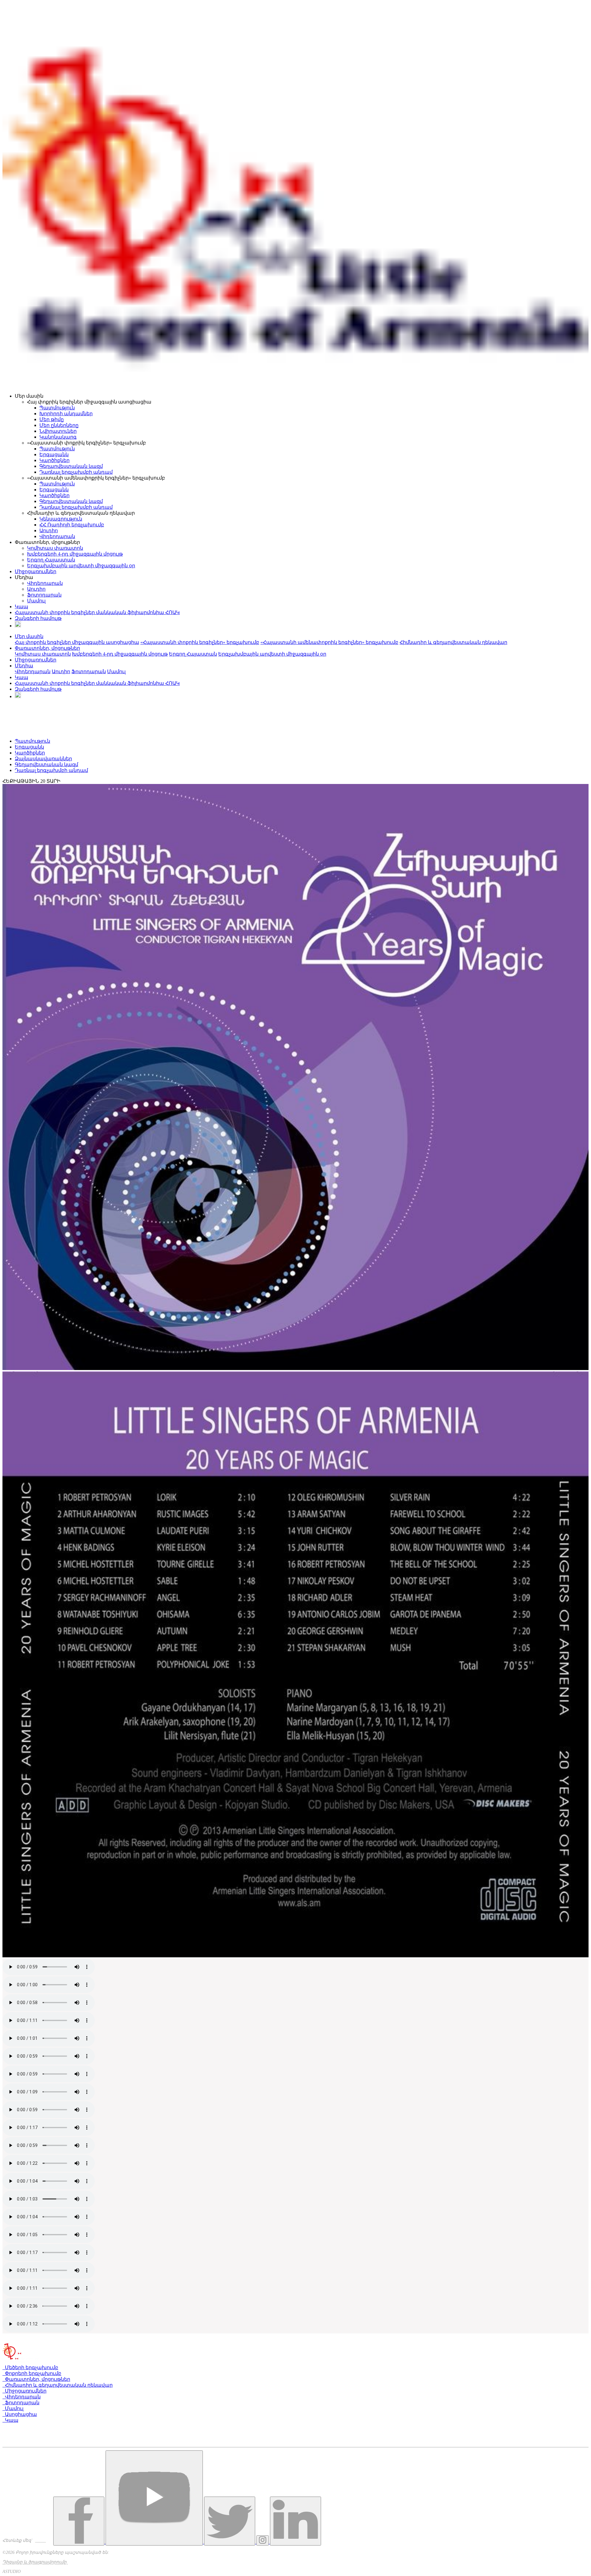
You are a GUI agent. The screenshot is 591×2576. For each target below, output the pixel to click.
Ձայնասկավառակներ (43, 759)
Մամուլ (36, 601)
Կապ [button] (22, 677)
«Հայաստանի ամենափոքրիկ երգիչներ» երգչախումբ (329, 642)
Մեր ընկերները (59, 425)
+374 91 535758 (22, 2439)
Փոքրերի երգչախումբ (32, 2373)
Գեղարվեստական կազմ (71, 466)
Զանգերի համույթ (38, 618)
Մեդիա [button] (24, 666)
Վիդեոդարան (57, 536)
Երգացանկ (54, 454)
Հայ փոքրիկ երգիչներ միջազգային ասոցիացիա (77, 642)
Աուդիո (49, 530)
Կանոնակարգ (58, 437)
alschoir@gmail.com (25, 2444)
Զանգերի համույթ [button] (38, 689)
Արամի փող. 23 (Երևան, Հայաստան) (50, 2427)
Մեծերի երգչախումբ (30, 2367)
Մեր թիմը (52, 419)
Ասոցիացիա (20, 2414)
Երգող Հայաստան (51, 560)
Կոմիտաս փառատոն (55, 548)
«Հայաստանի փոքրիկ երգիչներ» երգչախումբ (200, 642)
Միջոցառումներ (36, 571)
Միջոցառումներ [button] (36, 660)
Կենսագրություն (61, 519)
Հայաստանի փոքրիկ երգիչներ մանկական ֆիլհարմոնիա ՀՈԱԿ (97, 612)
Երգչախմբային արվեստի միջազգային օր (81, 566)
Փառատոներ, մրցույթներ (36, 2379)
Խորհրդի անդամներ (66, 414)
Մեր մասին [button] (29, 636)
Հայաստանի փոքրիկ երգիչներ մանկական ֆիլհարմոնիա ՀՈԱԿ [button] (97, 683)
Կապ (22, 607)
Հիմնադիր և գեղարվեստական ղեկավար (453, 642)
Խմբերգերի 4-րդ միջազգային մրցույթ (75, 554)
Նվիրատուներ (58, 431)
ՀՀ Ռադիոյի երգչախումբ (72, 525)
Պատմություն (57, 408)
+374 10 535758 (23, 2433)
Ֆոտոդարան (44, 595)
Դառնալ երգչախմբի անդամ (76, 472)
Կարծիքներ (54, 460)
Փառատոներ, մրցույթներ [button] (47, 648)
